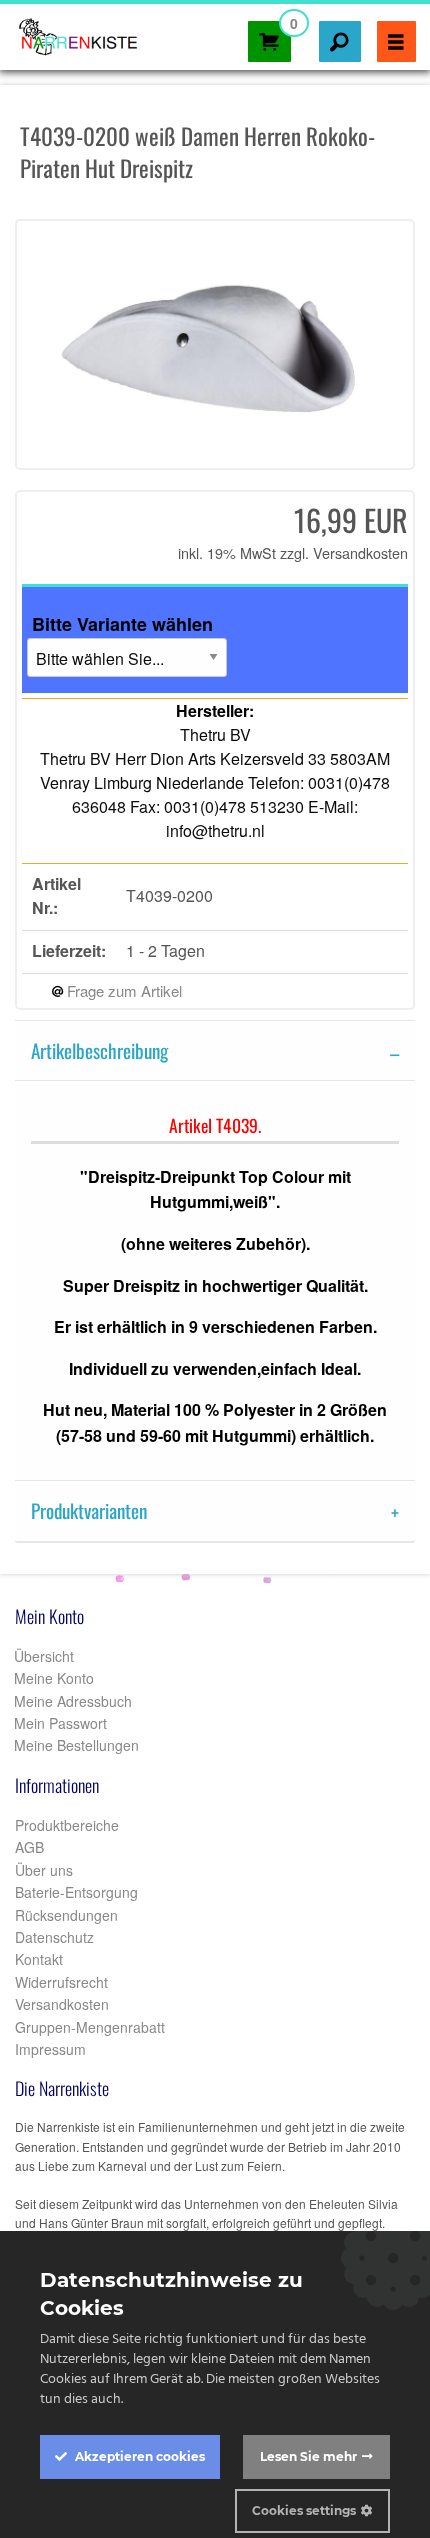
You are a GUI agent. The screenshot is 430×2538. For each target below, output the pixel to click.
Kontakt (39, 1959)
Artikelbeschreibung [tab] (99, 1050)
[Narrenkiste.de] (72, 31)
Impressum (50, 2049)
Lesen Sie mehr (308, 2456)
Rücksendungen (66, 1915)
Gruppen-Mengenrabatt (90, 2027)
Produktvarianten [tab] (89, 1510)
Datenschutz (54, 1937)
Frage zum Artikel (122, 990)
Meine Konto (52, 1678)
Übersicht (42, 1656)
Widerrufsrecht (61, 1982)
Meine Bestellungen (74, 1745)
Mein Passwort (58, 1723)
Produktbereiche (67, 1825)
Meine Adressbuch (71, 1701)
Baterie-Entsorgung (76, 1892)
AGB (29, 1847)
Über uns (44, 1870)
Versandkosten (360, 552)
